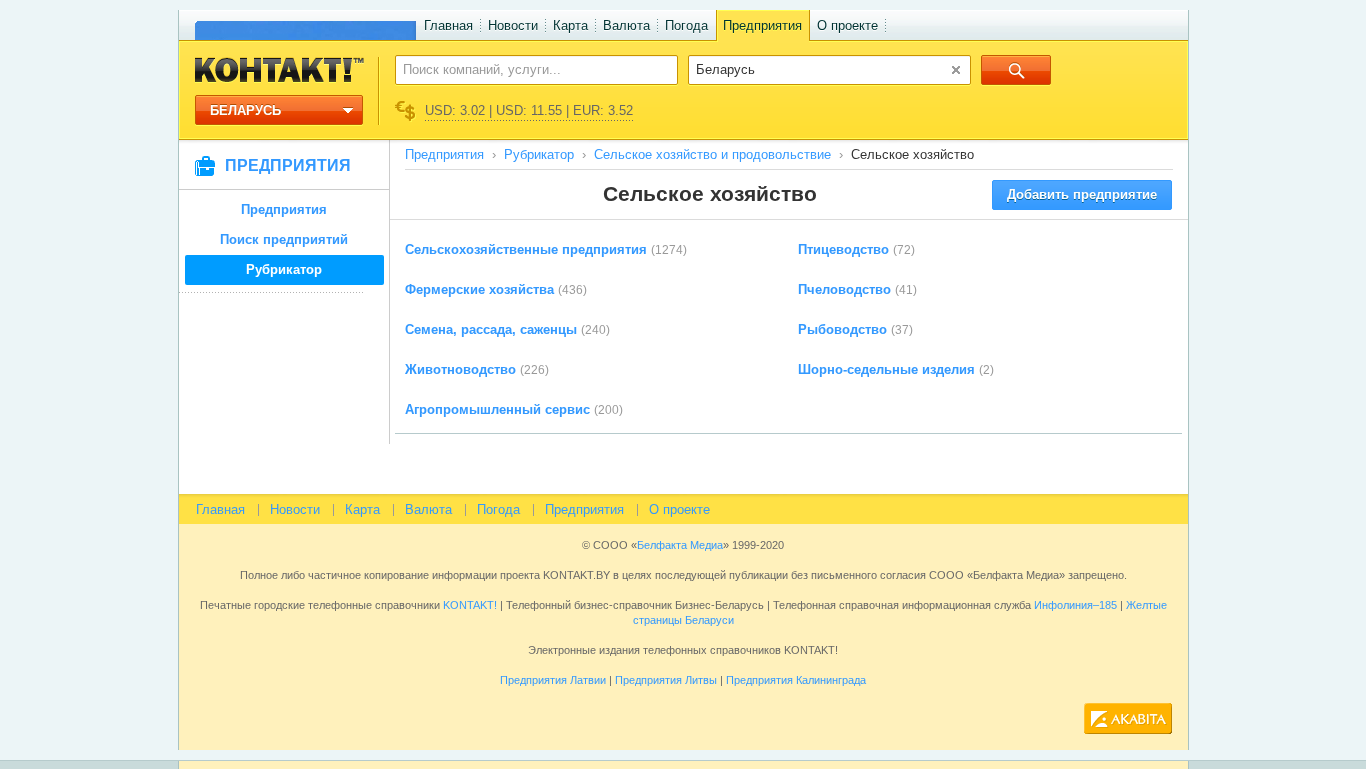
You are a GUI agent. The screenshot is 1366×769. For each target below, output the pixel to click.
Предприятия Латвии (553, 680)
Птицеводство (843, 249)
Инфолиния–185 (1075, 605)
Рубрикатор (284, 269)
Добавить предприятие (1082, 194)
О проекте (847, 25)
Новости (513, 25)
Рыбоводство (842, 329)
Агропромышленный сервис (497, 409)
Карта (570, 25)
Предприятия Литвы (666, 680)
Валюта (626, 25)
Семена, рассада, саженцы (491, 329)
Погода (686, 25)
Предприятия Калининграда (796, 680)
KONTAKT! (468, 605)
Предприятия (762, 25)
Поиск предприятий (284, 239)
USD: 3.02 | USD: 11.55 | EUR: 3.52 (529, 110)
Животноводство (460, 369)
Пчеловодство (844, 289)
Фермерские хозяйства (479, 289)
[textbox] (525, 69)
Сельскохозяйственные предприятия (526, 249)
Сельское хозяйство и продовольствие (712, 154)
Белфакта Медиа (680, 545)
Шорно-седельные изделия (886, 369)
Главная (448, 25)
